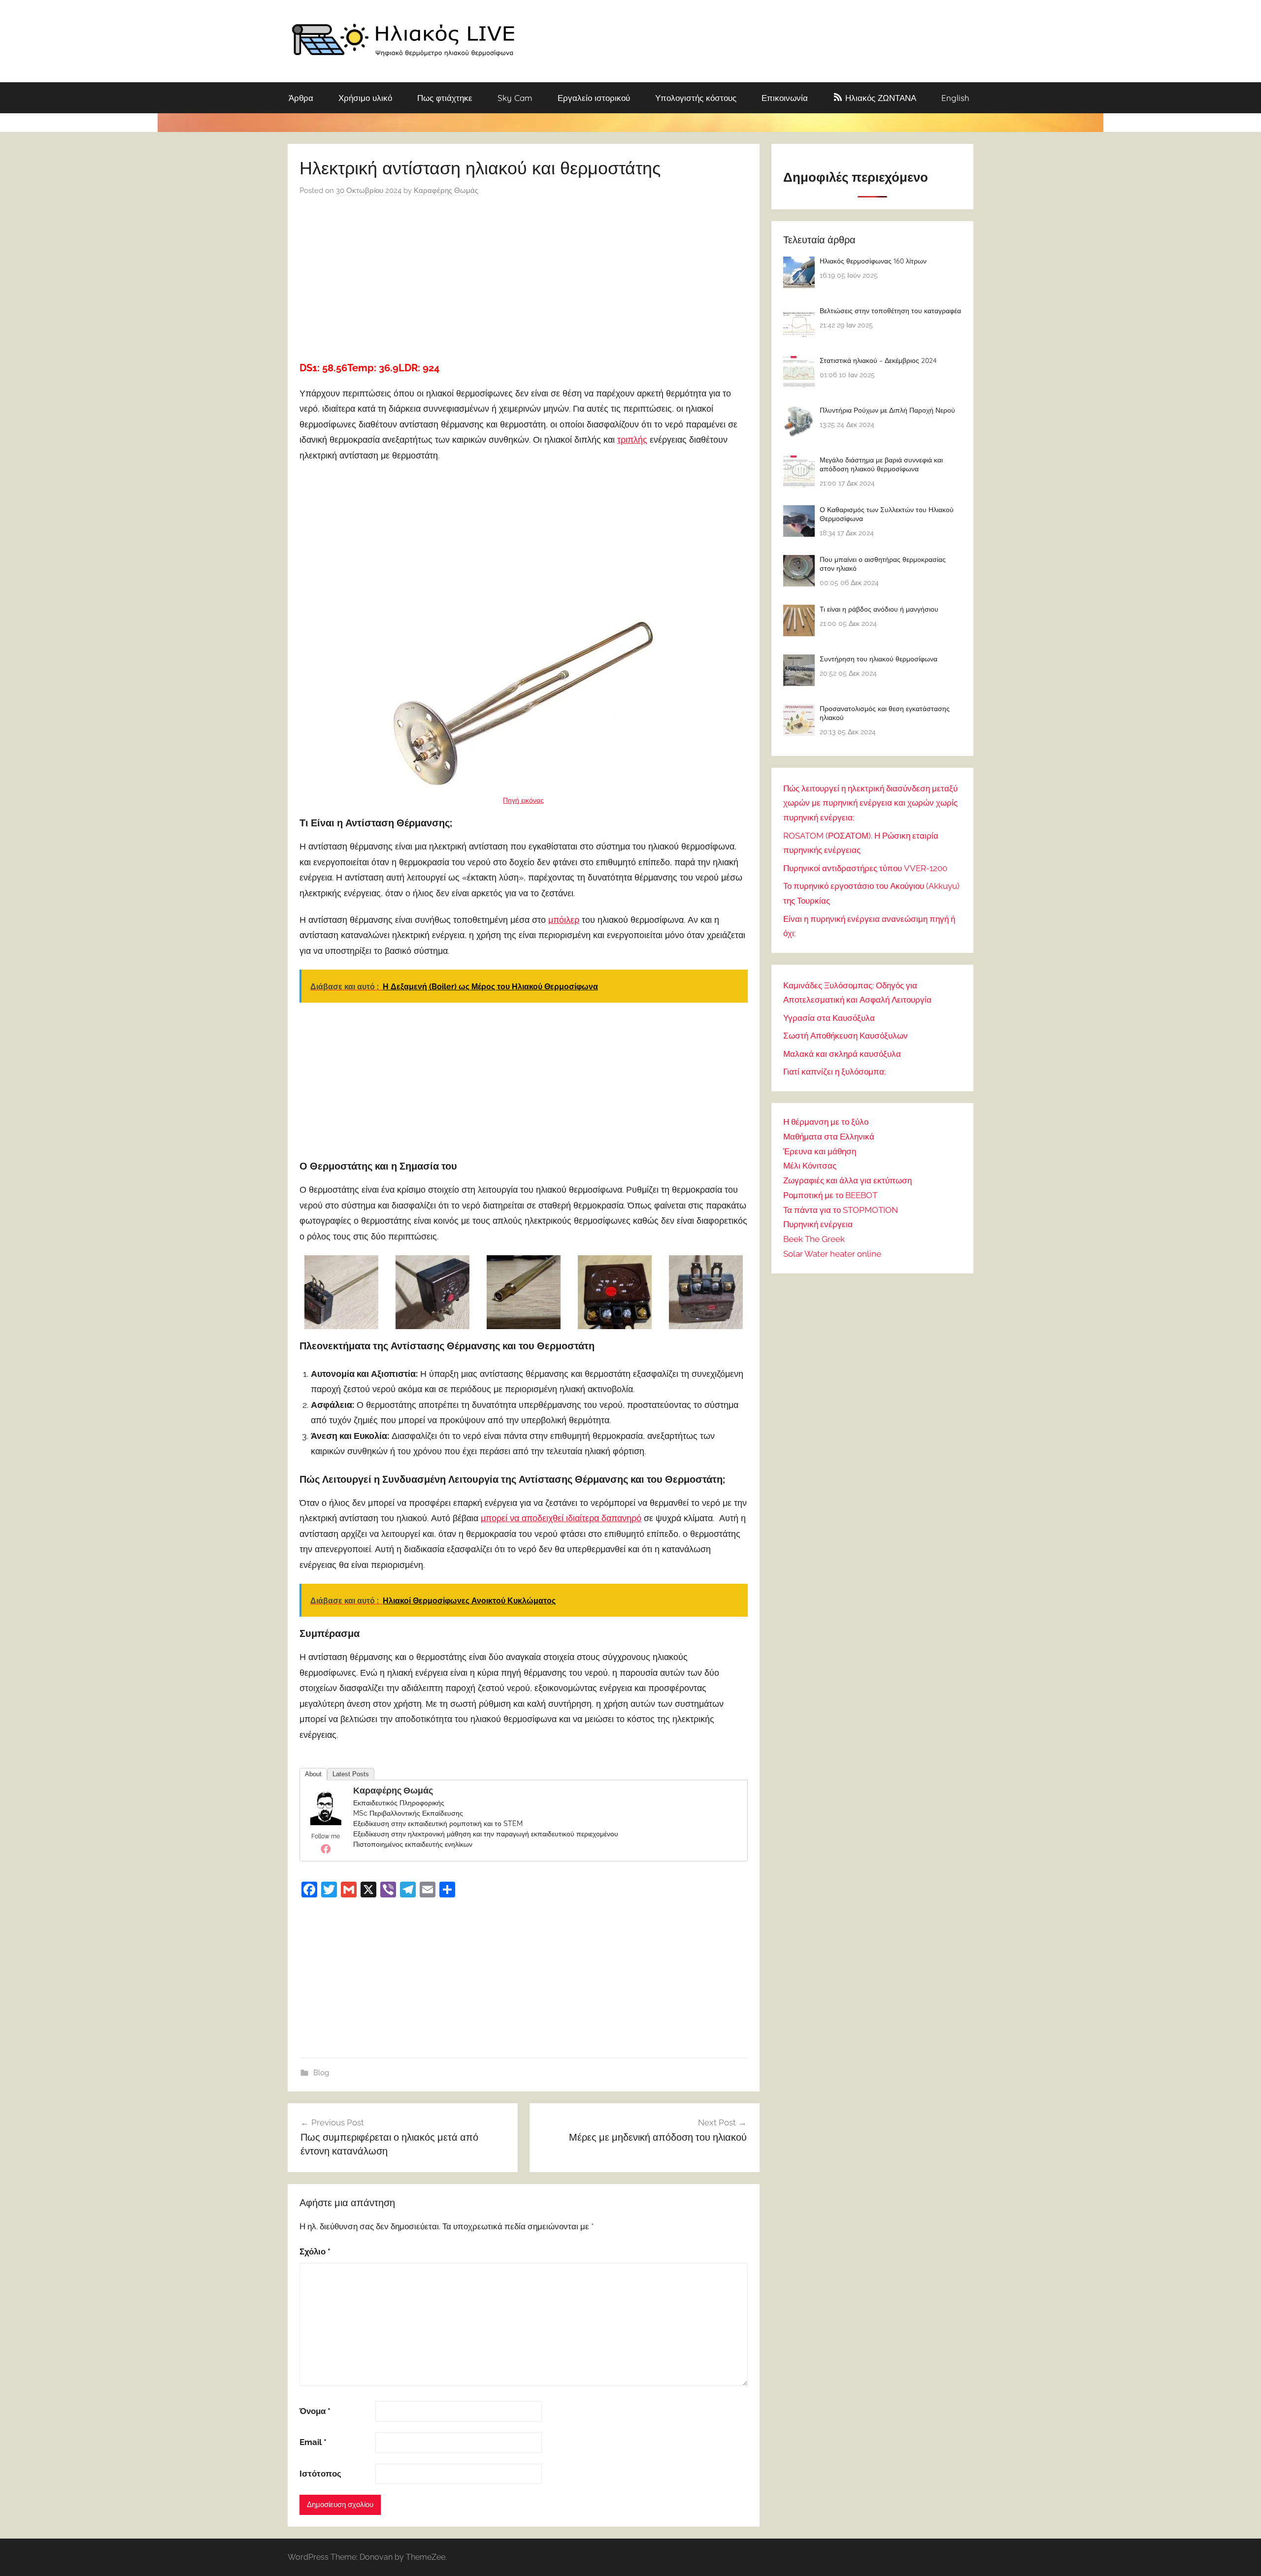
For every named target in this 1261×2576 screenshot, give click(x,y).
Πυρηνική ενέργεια (818, 1224)
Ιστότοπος (320, 2474)
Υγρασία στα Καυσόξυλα (829, 1018)
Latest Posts (351, 1774)
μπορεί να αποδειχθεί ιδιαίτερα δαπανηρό (561, 1518)
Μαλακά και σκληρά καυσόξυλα (842, 1054)
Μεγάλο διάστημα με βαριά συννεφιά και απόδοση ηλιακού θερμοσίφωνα (881, 464)
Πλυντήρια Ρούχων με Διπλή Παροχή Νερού (887, 410)
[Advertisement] (524, 275)
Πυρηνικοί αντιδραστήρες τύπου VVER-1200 (865, 868)
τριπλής (632, 440)
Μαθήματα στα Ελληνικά (829, 1137)
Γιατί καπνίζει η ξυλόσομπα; (834, 1072)
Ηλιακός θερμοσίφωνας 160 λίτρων (873, 261)
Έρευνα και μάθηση (820, 1151)
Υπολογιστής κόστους (696, 98)
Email (313, 2442)
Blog (321, 2073)
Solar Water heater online (832, 1254)
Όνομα (315, 2411)
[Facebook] (326, 1849)
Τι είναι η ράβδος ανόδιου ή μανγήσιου (879, 609)
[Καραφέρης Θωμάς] (326, 1822)
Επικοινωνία (785, 98)
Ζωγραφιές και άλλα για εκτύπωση (847, 1180)
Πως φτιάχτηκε (445, 98)
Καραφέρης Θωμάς (446, 191)
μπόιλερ (564, 920)
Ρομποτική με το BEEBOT (830, 1195)
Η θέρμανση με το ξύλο (826, 1122)
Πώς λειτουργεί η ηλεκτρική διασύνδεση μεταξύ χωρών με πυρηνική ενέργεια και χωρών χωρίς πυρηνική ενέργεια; (870, 803)
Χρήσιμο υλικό (365, 98)
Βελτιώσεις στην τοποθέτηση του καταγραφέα (890, 311)
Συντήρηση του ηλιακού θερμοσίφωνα (879, 659)
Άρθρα (301, 98)
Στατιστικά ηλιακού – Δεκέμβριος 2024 (878, 360)
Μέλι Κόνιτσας (810, 1166)
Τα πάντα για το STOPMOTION (841, 1210)
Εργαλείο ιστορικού (594, 98)
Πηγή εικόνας (523, 800)
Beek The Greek (814, 1239)
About (313, 1774)
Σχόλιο (315, 2251)
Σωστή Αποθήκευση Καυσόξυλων (846, 1036)
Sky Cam (515, 98)
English (955, 98)
